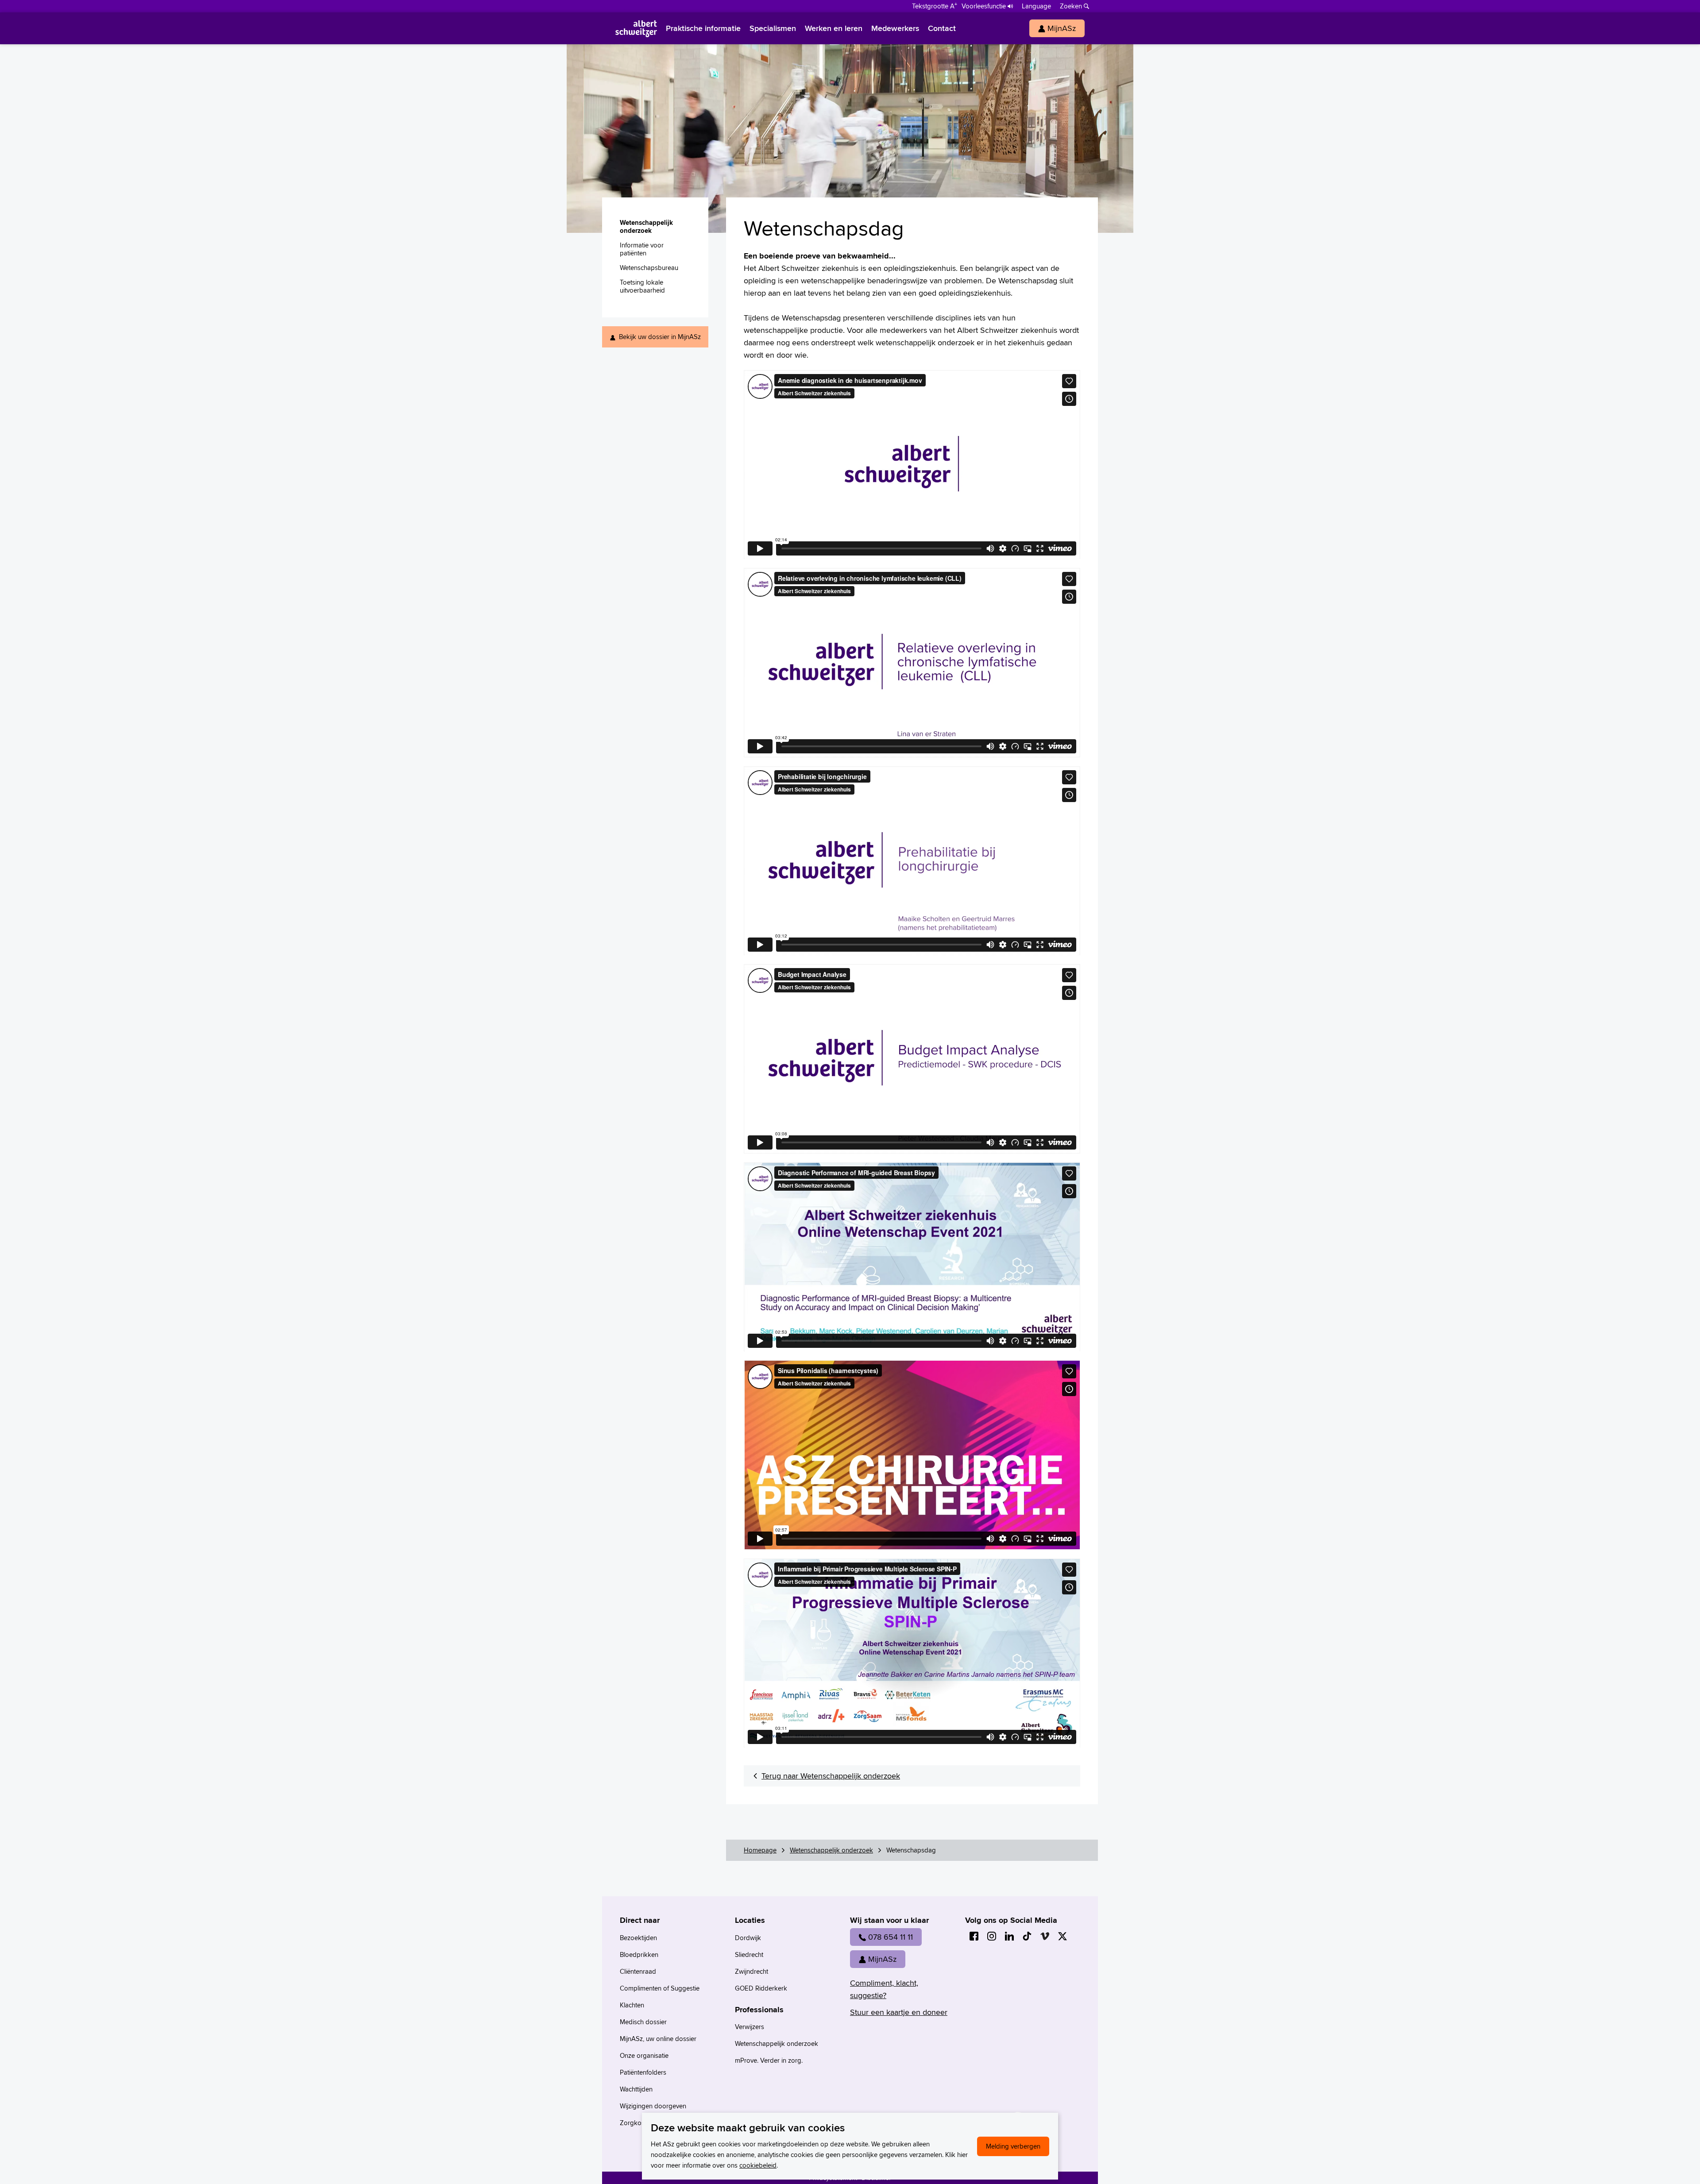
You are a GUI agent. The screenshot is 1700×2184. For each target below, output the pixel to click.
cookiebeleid (758, 2165)
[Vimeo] (1045, 1936)
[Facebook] (974, 1936)
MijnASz (882, 1959)
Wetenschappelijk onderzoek (831, 1850)
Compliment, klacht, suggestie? (884, 1989)
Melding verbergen (1013, 2146)
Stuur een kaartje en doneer (899, 2012)
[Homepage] (636, 28)
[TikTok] (1027, 1936)
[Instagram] (992, 1936)
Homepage (760, 1850)
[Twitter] (1062, 1936)
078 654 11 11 (891, 1937)
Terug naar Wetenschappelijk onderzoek (831, 1776)
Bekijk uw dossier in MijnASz (660, 337)
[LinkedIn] (1009, 1936)
